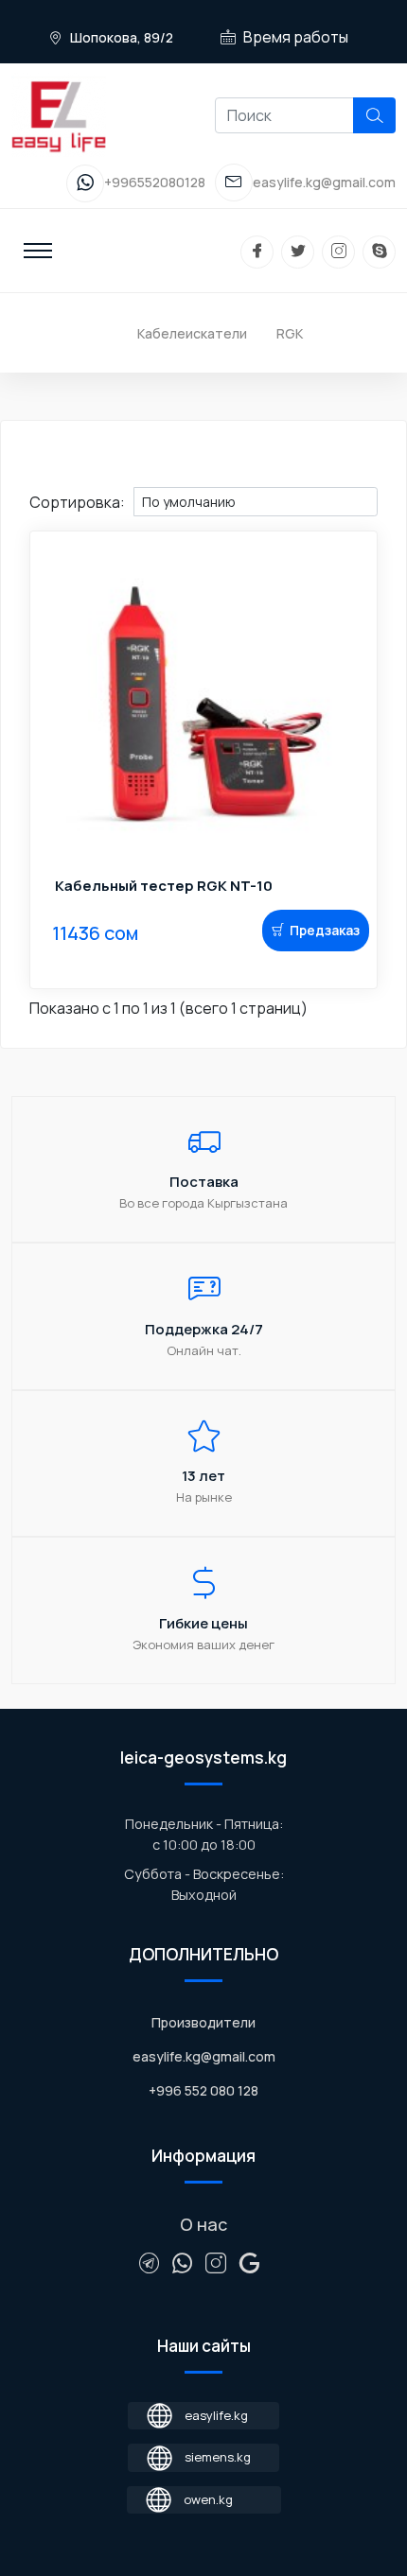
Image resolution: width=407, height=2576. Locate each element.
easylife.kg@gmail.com (204, 2056)
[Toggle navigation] (38, 251)
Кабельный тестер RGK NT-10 (164, 886)
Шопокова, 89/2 (120, 37)
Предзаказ (325, 930)
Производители (203, 2022)
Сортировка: (77, 502)
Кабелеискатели (192, 333)
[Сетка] (54, 478)
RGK (290, 333)
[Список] (38, 478)
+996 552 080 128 (203, 2090)
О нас (203, 2224)
